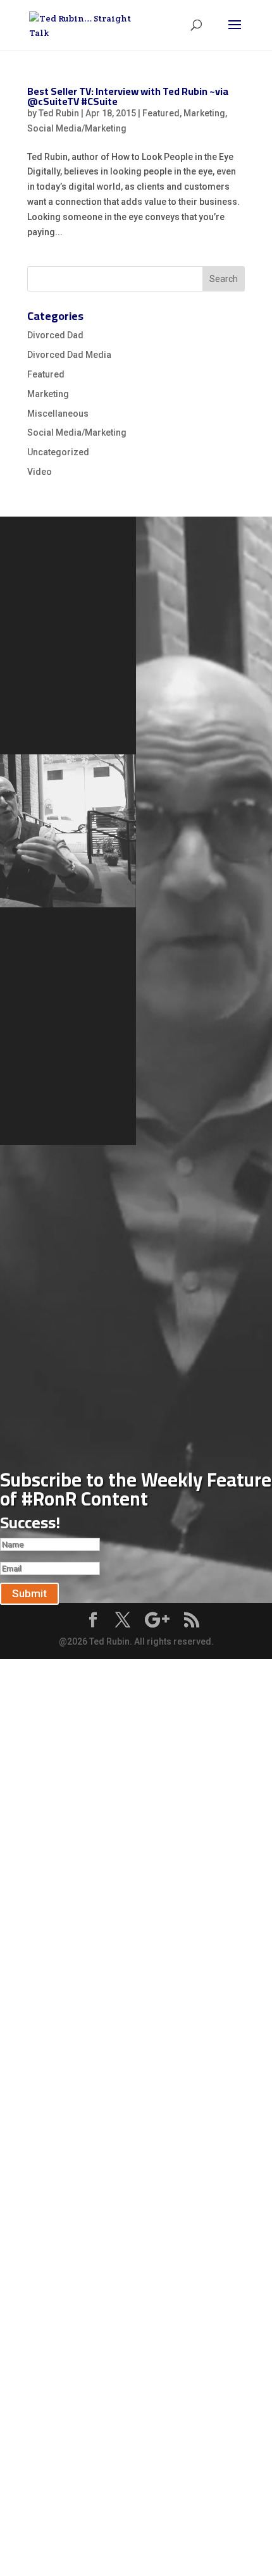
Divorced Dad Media (69, 355)
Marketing (204, 113)
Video (40, 472)
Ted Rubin (59, 113)
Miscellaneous (58, 414)
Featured (161, 113)
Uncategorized (58, 452)
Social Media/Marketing (77, 128)
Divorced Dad (55, 335)
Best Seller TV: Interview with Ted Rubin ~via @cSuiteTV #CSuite (128, 96)
